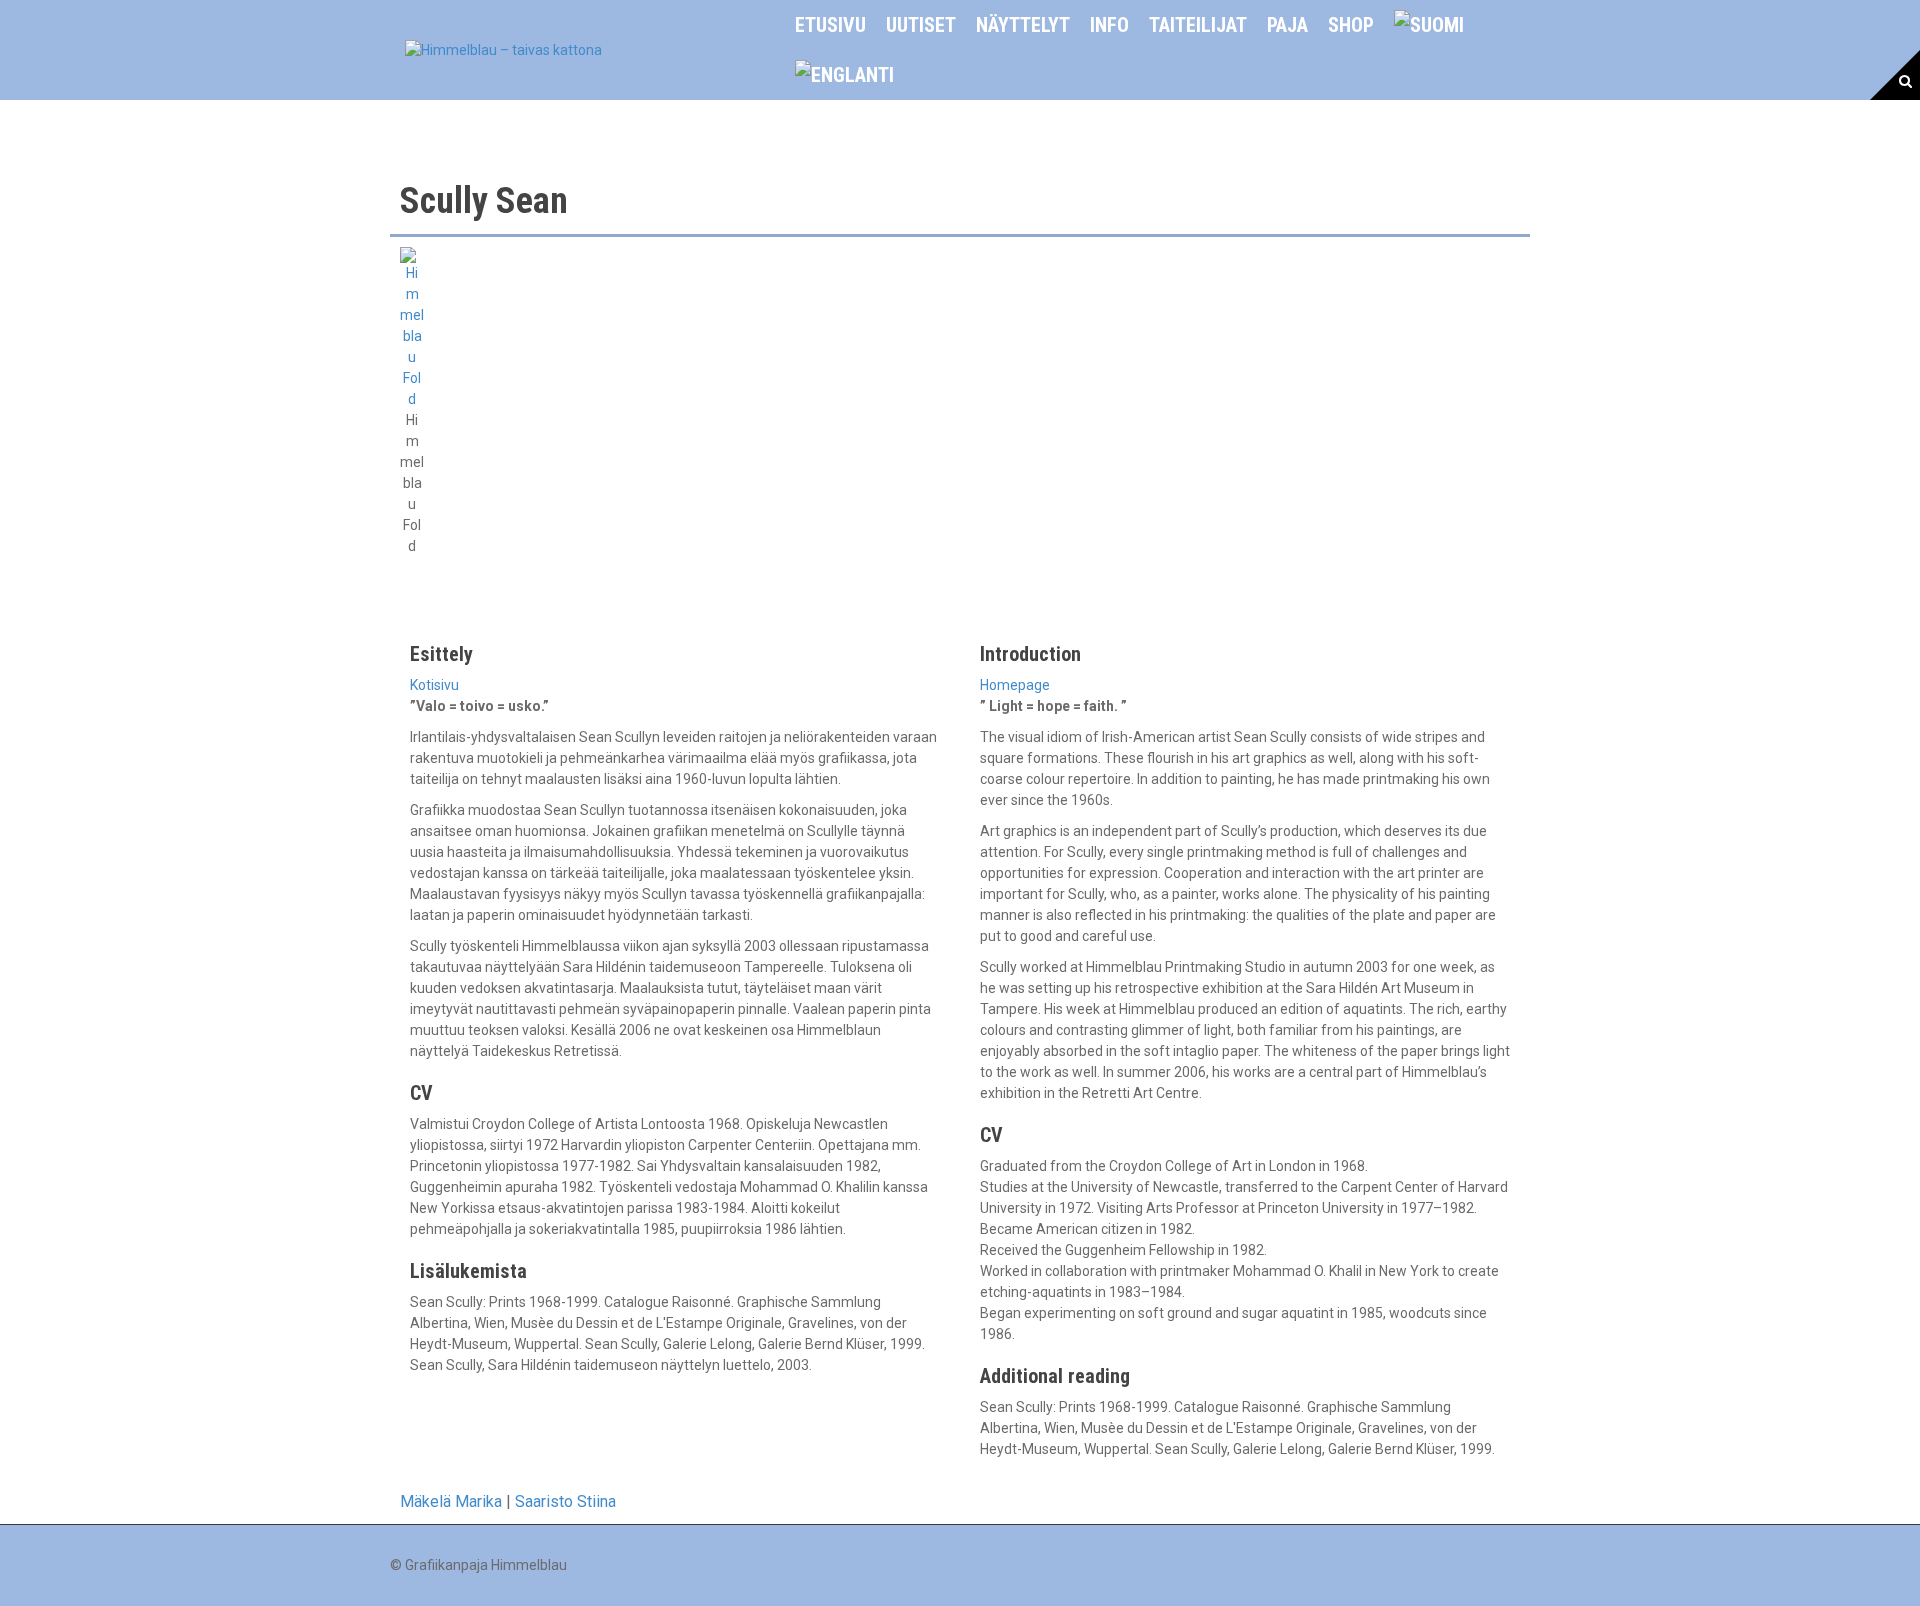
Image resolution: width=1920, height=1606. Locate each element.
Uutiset (921, 25)
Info (1109, 25)
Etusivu (830, 25)
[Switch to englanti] (844, 75)
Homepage (1015, 685)
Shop (1351, 25)
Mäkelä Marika (451, 1501)
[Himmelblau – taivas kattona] (503, 49)
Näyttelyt (1023, 25)
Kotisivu (434, 685)
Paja (1287, 25)
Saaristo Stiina (565, 1501)
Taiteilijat (1198, 25)
